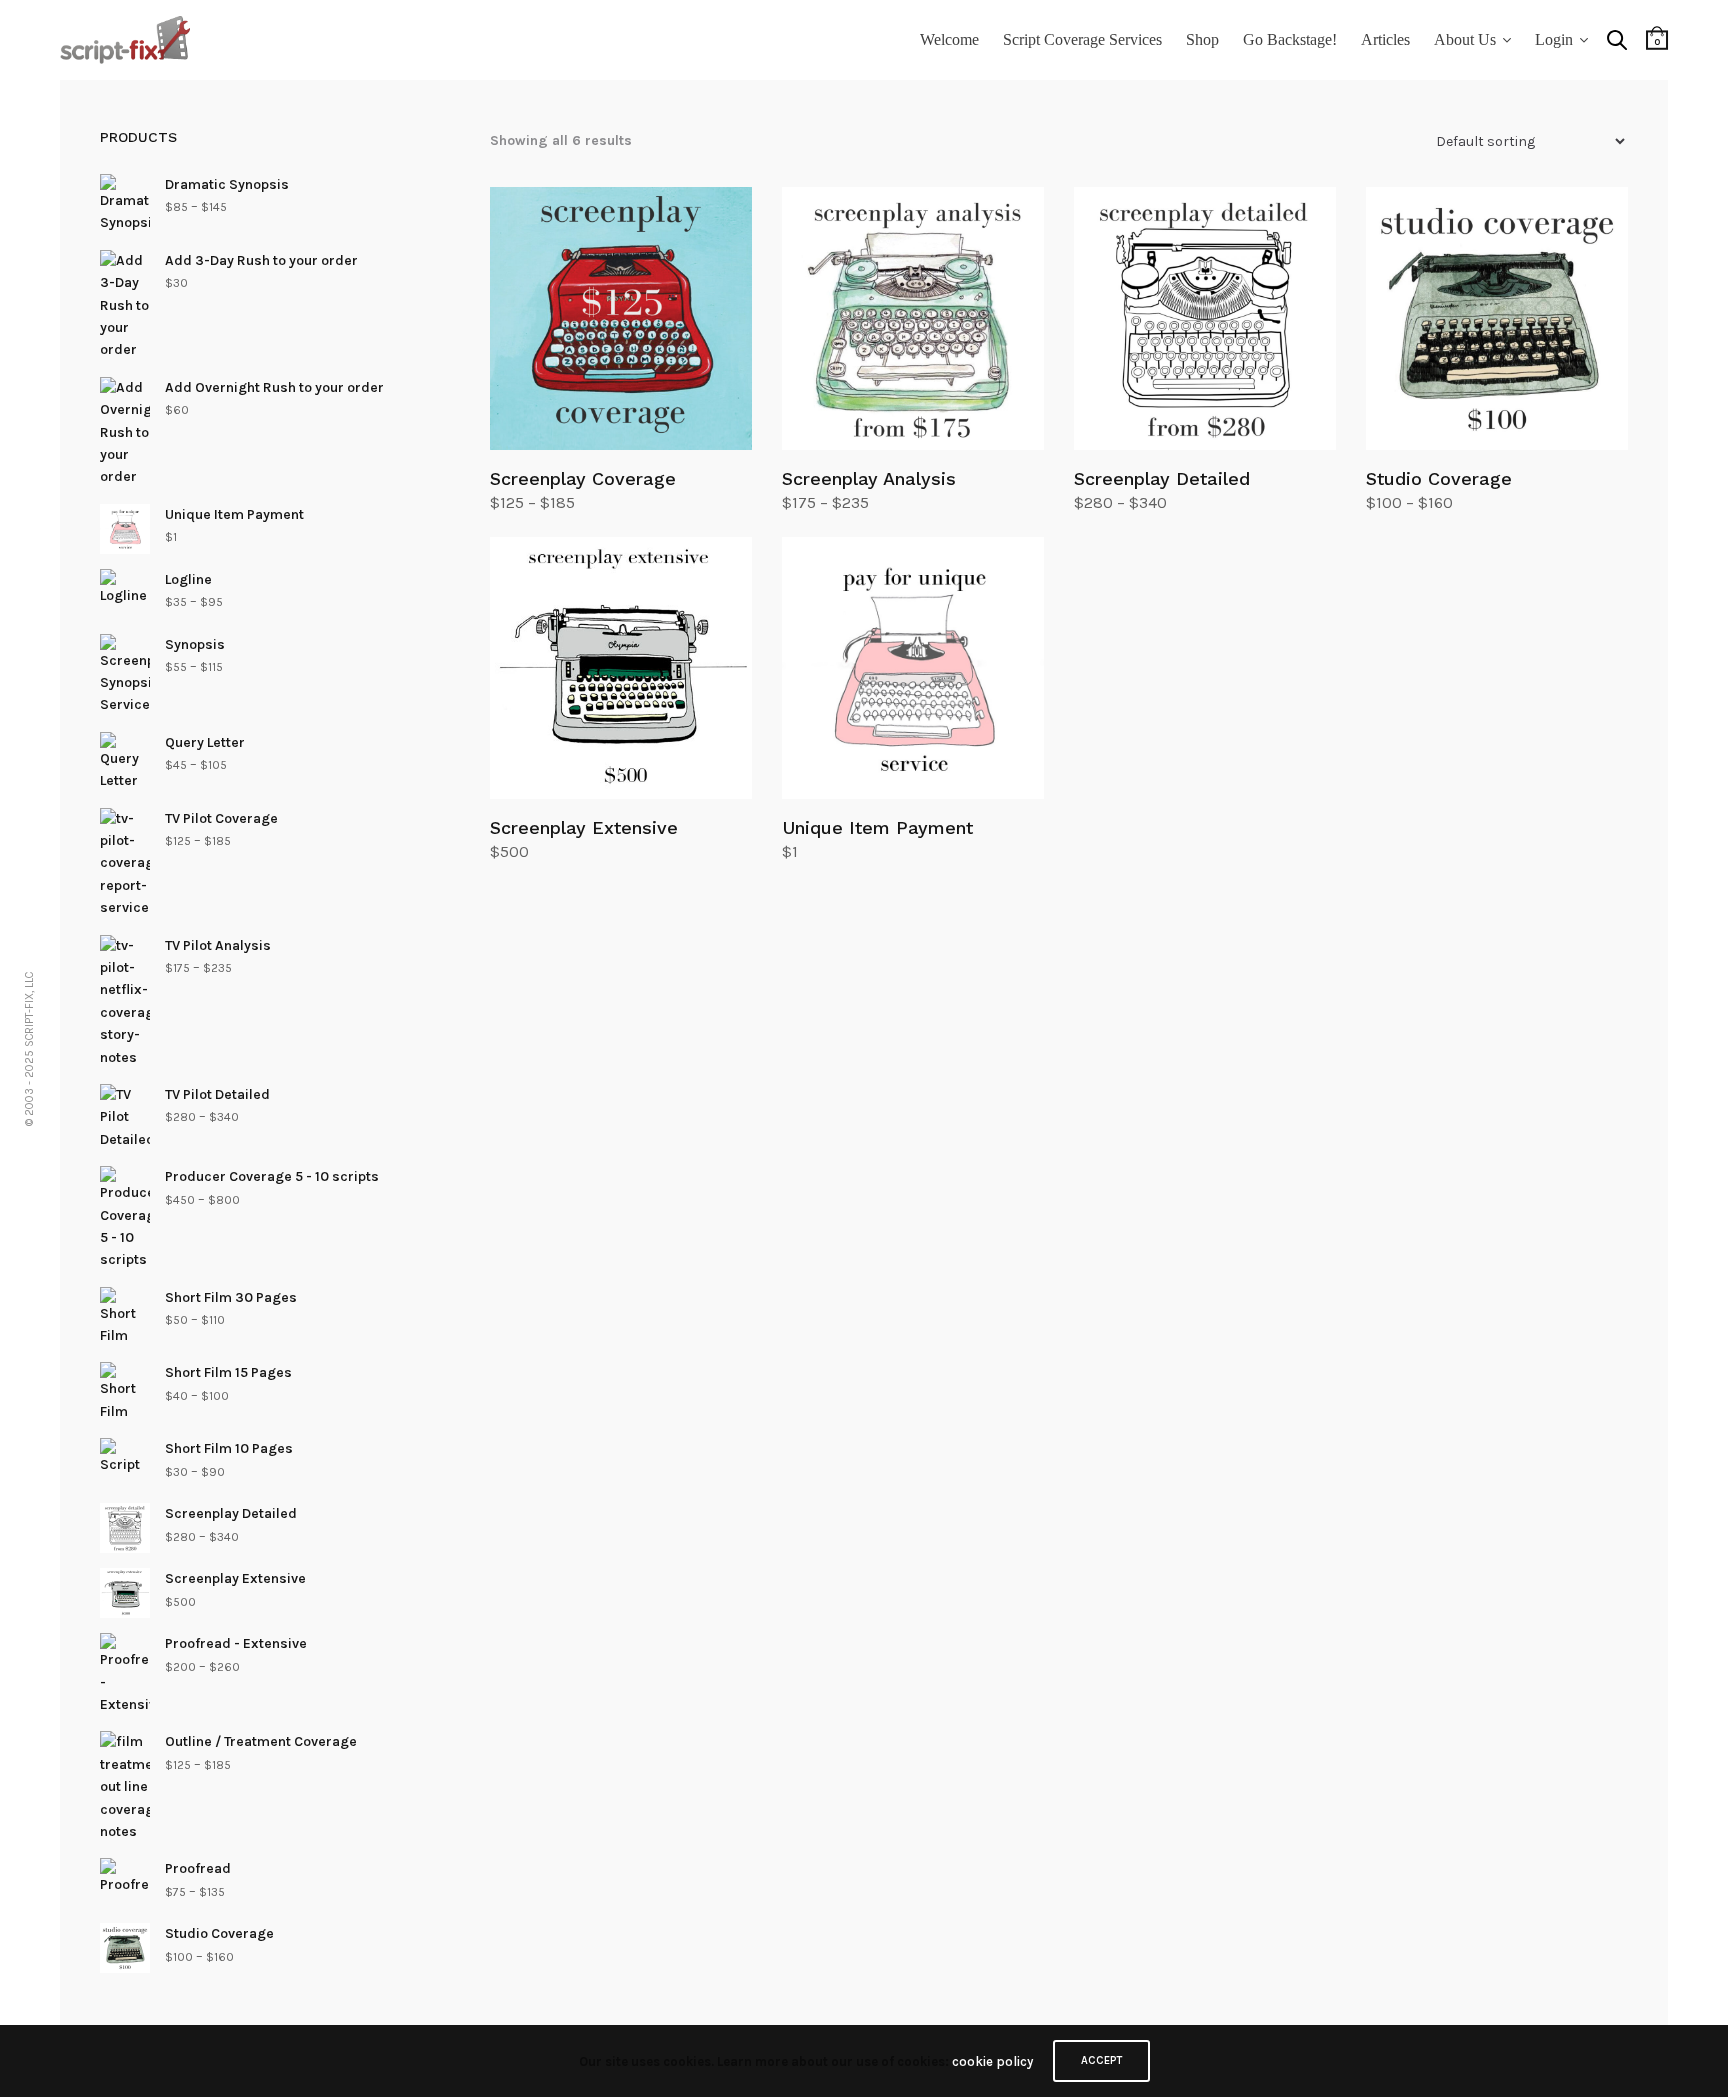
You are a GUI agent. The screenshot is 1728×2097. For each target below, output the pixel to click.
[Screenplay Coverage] (621, 318)
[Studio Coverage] (1497, 318)
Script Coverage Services (1082, 39)
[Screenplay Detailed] (1205, 318)
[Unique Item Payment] (913, 668)
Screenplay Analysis (869, 478)
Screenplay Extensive (584, 827)
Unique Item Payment (877, 827)
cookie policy (992, 2061)
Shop (1202, 39)
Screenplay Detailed (1162, 478)
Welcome (949, 39)
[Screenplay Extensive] (621, 668)
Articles (1385, 39)
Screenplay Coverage (583, 478)
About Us (1465, 39)
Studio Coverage (1439, 478)
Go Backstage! (1290, 39)
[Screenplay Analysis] (913, 318)
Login (1554, 39)
